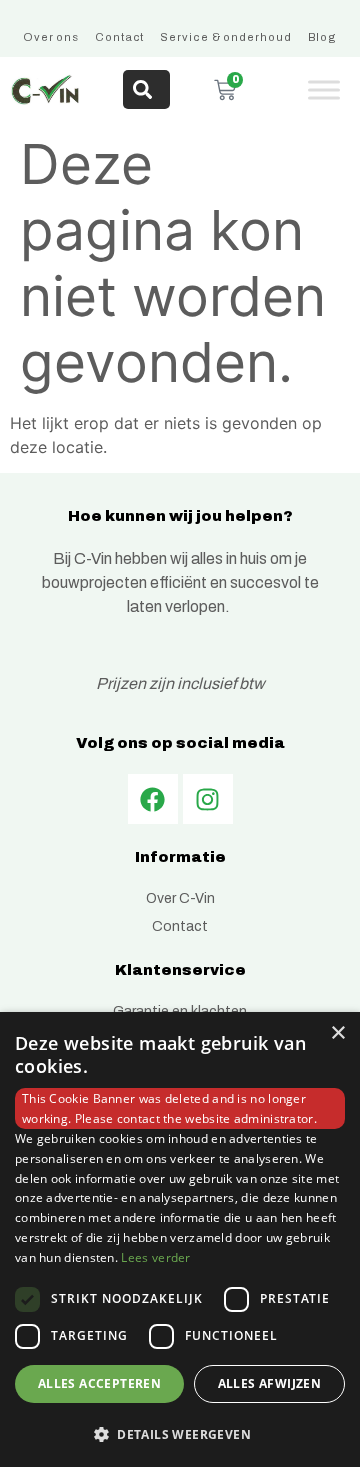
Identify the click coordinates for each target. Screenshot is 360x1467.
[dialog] (180, 1239)
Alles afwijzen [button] (270, 1383)
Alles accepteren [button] (99, 1383)
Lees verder (155, 1257)
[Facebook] (153, 799)
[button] (180, 1434)
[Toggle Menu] (324, 89)
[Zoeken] (146, 89)
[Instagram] (208, 799)
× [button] (337, 1033)
